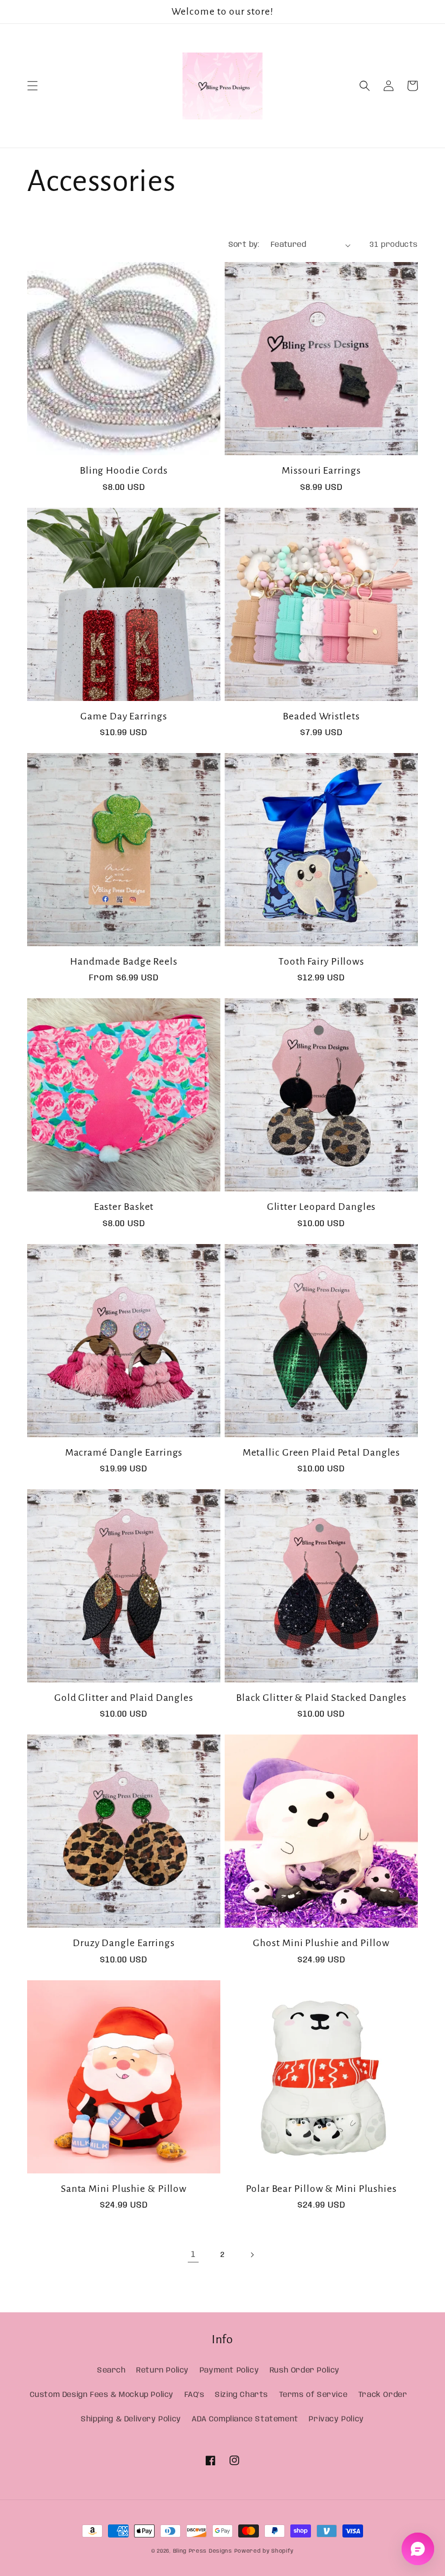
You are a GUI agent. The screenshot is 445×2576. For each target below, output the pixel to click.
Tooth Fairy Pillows (321, 961)
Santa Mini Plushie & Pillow (124, 2189)
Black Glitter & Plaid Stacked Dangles (321, 1698)
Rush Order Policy (305, 2370)
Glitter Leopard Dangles (322, 1207)
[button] (33, 86)
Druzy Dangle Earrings (124, 1943)
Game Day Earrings (123, 716)
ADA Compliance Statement (245, 2419)
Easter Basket (124, 1207)
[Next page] (252, 2255)
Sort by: (244, 245)
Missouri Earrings (321, 470)
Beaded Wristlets (321, 716)
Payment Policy (229, 2370)
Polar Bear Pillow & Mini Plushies (321, 2189)
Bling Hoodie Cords (124, 470)
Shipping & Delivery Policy (131, 2419)
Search (112, 2370)
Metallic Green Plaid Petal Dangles (322, 1452)
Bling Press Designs (204, 2551)
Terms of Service (313, 2395)
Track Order (383, 2395)
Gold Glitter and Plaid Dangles (124, 1698)
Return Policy (163, 2370)
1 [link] (193, 2255)
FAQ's (195, 2395)
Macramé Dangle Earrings (124, 1452)
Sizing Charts (241, 2395)
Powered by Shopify (264, 2551)
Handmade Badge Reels (124, 961)
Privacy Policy (336, 2419)
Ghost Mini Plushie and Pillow (321, 1943)
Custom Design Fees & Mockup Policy (102, 2395)
